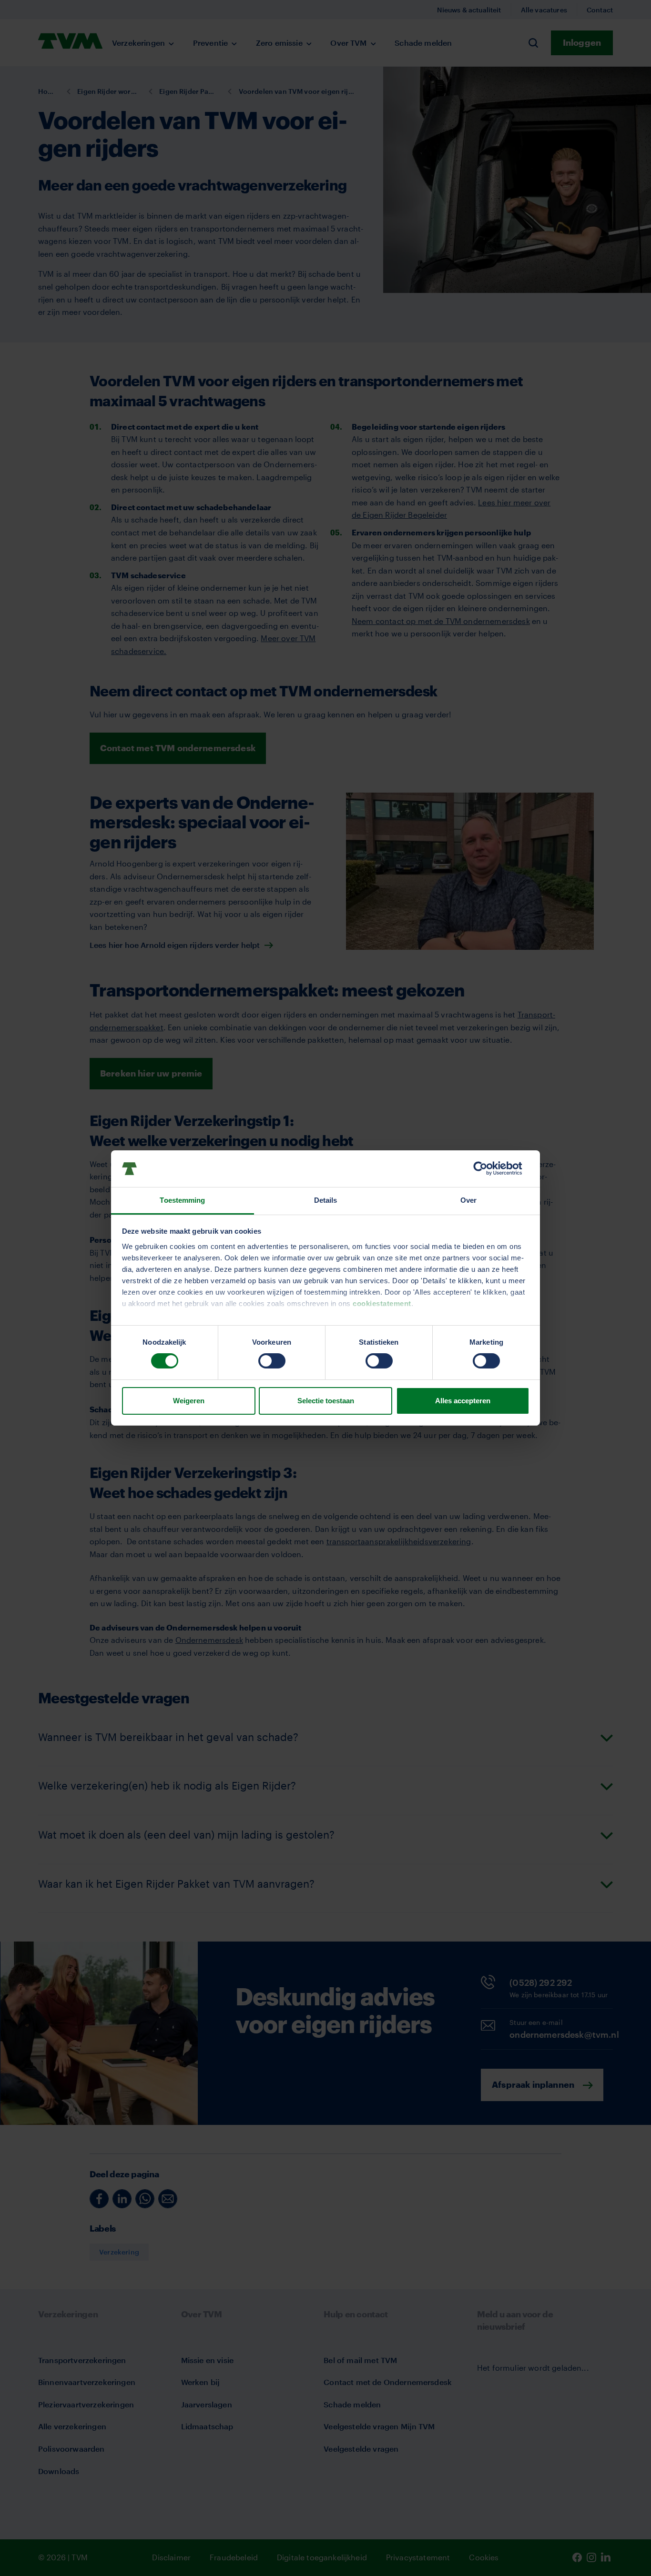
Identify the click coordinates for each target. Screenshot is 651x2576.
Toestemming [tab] (182, 1200)
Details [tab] (326, 1200)
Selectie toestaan (326, 1401)
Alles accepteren (463, 1401)
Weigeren (189, 1401)
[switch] (272, 1361)
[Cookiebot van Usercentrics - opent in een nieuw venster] (488, 1168)
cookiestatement (382, 1303)
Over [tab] (468, 1200)
